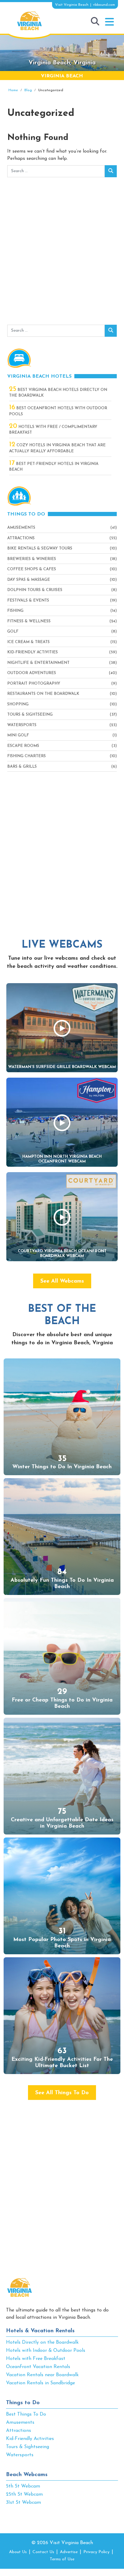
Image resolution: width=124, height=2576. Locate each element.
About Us (18, 2552)
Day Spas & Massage (29, 580)
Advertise (69, 2552)
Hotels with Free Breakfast (36, 2359)
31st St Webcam (23, 2503)
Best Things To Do (26, 2414)
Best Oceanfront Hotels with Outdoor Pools (58, 411)
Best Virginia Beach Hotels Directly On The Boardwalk (58, 392)
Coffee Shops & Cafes (32, 569)
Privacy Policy (96, 2552)
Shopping (18, 704)
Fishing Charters (26, 756)
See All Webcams (62, 1281)
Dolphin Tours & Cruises (35, 590)
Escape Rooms (23, 746)
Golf (13, 632)
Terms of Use (62, 2559)
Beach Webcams (27, 2475)
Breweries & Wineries (32, 559)
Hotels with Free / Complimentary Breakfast (53, 429)
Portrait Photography (34, 684)
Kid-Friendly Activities (33, 652)
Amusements (21, 528)
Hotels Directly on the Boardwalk (42, 2342)
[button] (109, 22)
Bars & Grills (22, 767)
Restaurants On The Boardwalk (43, 694)
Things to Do (23, 2403)
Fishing (15, 611)
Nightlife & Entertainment (38, 663)
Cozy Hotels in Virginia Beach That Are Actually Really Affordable (57, 448)
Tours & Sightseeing (30, 715)
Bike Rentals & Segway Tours (40, 548)
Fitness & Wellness (29, 621)
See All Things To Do (62, 2093)
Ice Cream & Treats (28, 642)
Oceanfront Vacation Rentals (38, 2367)
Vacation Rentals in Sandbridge (40, 2383)
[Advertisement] (62, 252)
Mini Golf (18, 735)
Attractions (21, 538)
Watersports (22, 725)
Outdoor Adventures (32, 673)
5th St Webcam (23, 2486)
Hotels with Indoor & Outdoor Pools (46, 2351)
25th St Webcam (24, 2494)
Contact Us (43, 2552)
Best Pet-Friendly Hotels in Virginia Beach (54, 466)
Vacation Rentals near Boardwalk (42, 2375)
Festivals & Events (28, 601)
